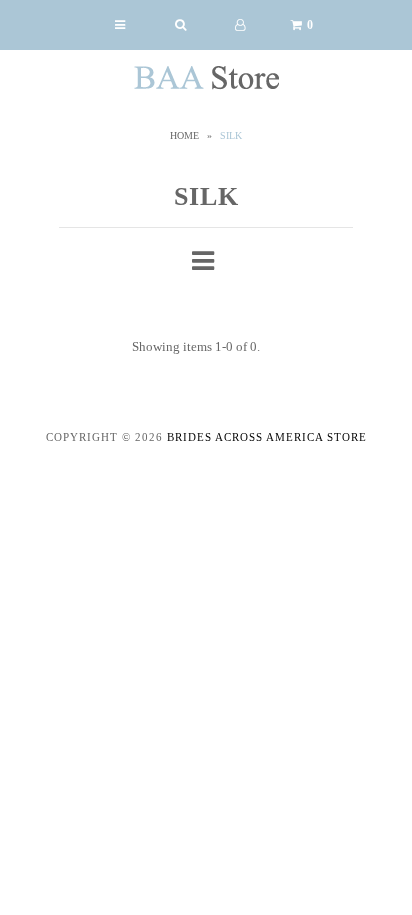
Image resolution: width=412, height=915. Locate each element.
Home (184, 135)
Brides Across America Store (267, 437)
